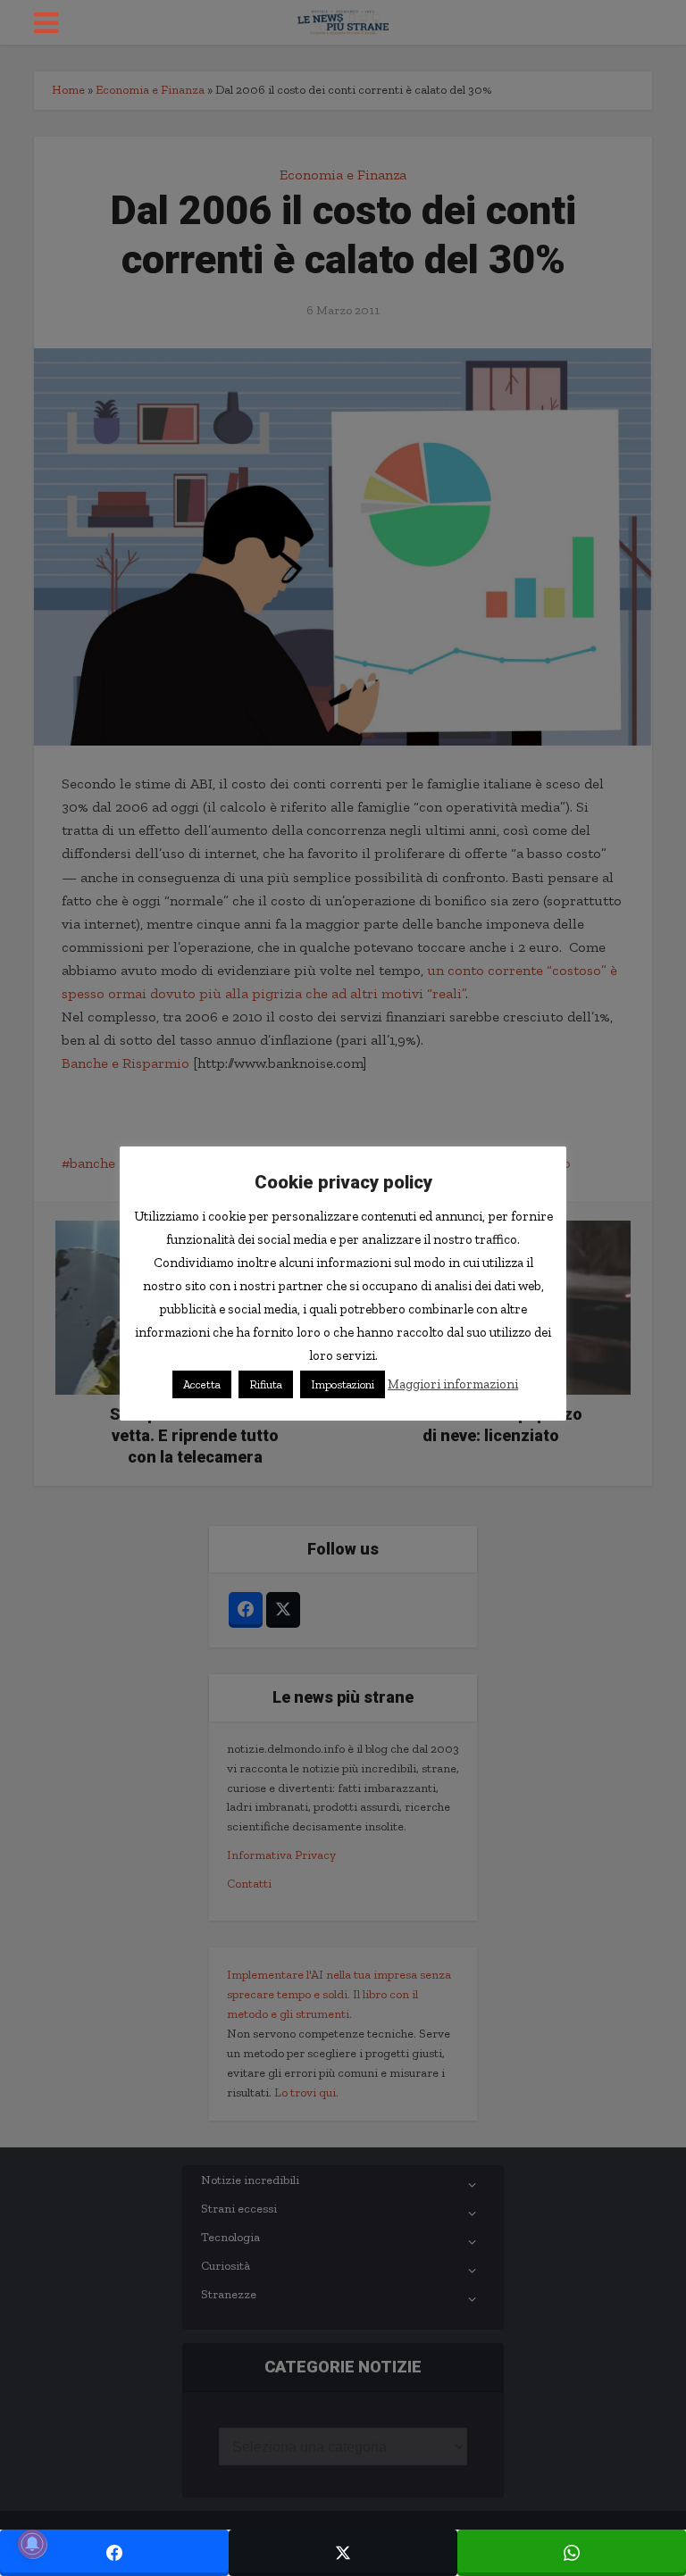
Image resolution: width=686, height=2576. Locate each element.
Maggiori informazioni (453, 1384)
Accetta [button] (202, 1384)
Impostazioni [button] (343, 1384)
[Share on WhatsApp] (572, 2553)
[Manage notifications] (32, 2544)
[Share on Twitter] (343, 2553)
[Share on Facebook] (114, 2553)
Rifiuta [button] (266, 1384)
